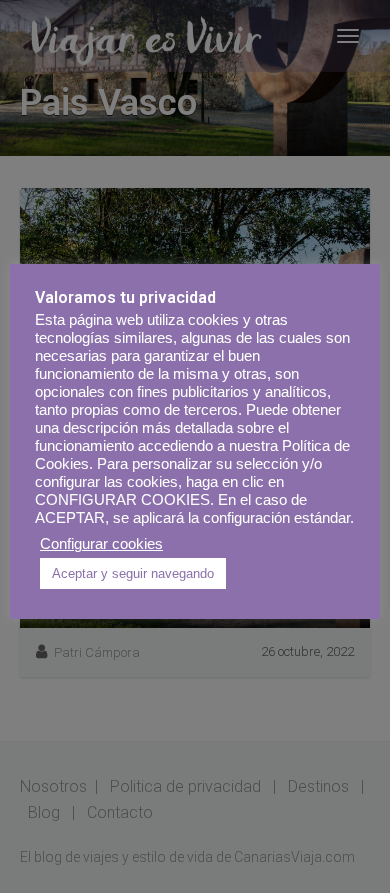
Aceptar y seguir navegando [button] (133, 573)
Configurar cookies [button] (101, 544)
